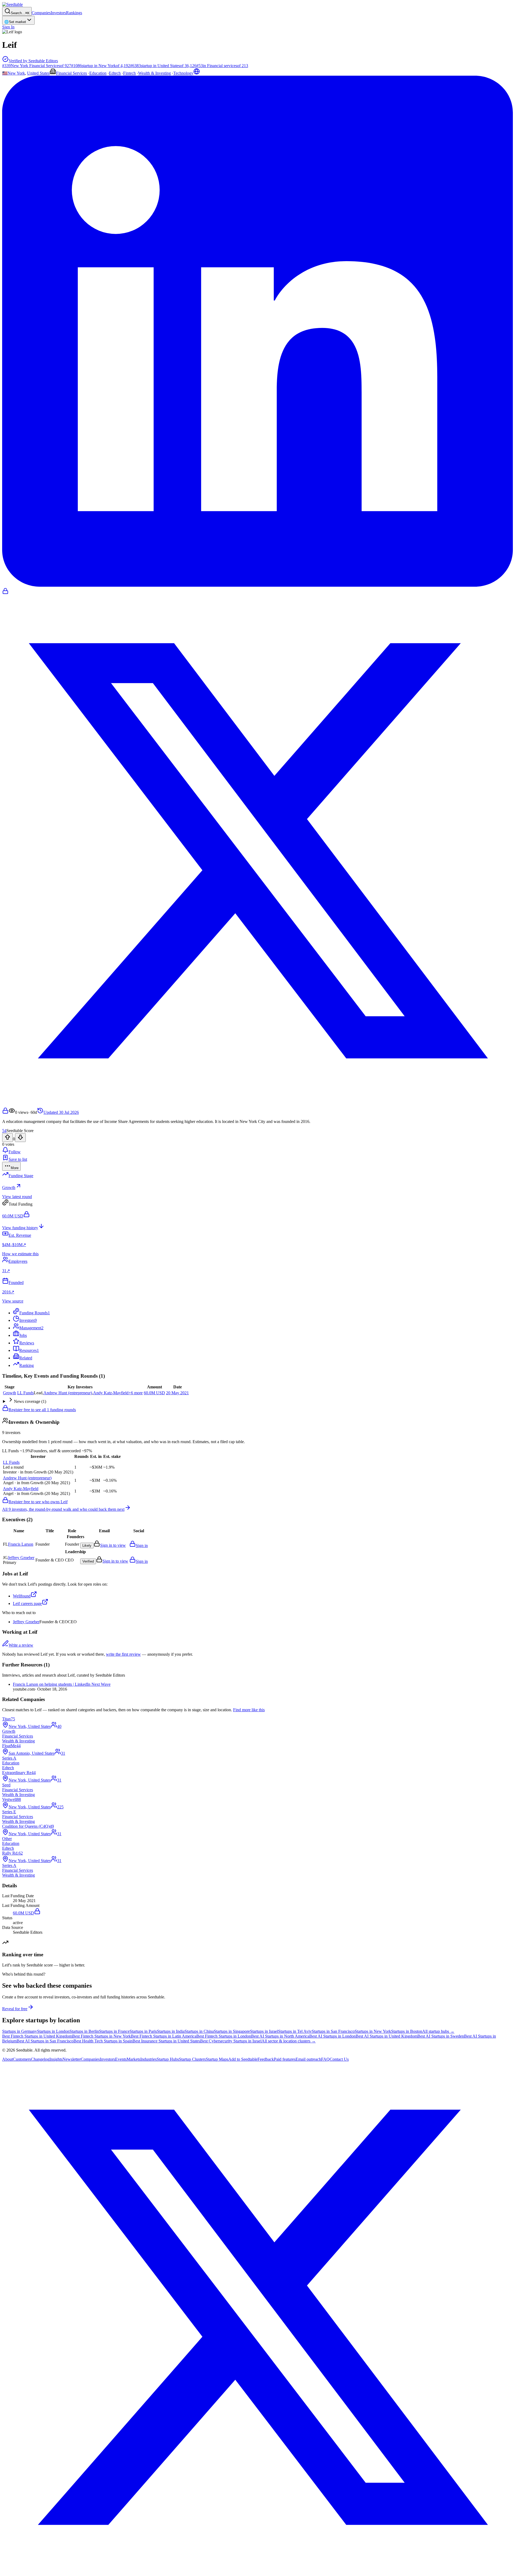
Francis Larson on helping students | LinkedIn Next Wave (62, 1684)
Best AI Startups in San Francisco (45, 2041)
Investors (58, 13)
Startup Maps (217, 2059)
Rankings (74, 13)
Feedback (266, 2059)
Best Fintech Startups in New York (102, 2036)
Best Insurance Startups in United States (166, 2041)
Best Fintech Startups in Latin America (164, 2036)
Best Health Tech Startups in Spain (103, 2041)
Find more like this (249, 1710)
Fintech (129, 73)
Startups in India (171, 2031)
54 (4, 1131)
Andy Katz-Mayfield (111, 1393)
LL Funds (25, 1393)
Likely (87, 1546)
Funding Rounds (35, 1313)
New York (16, 73)
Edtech (115, 73)
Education (98, 73)
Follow (15, 1152)
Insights (56, 2059)
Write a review (21, 1645)
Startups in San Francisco (333, 2031)
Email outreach (308, 2059)
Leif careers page (27, 1603)
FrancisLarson (21, 1544)
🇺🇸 (5, 73)
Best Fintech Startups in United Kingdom (37, 2036)
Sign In (8, 27)
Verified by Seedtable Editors (33, 61)
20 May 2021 (177, 1393)
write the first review (123, 1654)
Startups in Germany (20, 2031)
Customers (22, 2059)
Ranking (27, 1365)
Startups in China (199, 2031)
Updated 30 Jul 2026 (61, 1112)
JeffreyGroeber (21, 1558)
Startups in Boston (407, 2031)
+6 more (136, 1393)
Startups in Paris (143, 2031)
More (15, 1168)
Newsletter (72, 2059)
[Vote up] (8, 1138)
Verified (88, 1561)
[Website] (197, 73)
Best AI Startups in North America (280, 2036)
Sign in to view (113, 1545)
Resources (29, 1350)
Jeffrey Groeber (26, 1622)
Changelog (40, 2059)
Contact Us (339, 2059)
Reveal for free (15, 2009)
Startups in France (114, 2031)
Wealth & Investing (154, 73)
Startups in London (53, 2031)
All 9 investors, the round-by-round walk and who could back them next (63, 1509)
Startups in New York (373, 2031)
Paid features (285, 2059)
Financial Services (71, 73)
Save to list (18, 1159)
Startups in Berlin (84, 2031)
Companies (41, 13)
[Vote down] (20, 1138)
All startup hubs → (438, 2031)
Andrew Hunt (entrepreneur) (68, 1393)
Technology (183, 73)
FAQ (325, 2059)
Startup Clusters (192, 2059)
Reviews (27, 1343)
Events (121, 2059)
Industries (148, 2059)
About (8, 2059)
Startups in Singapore (232, 2031)
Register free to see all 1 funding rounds (42, 1410)
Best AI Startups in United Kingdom (387, 2036)
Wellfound (22, 1596)
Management (31, 1328)
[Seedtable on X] (257, 2571)
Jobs (23, 1335)
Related (26, 1358)
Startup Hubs (168, 2059)
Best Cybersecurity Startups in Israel (231, 2041)
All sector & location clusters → (289, 2041)
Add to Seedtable (243, 2059)
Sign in (142, 1546)
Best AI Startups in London (332, 2036)
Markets (133, 2059)
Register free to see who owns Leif (38, 1502)
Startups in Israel (264, 2031)
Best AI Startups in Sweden (441, 2036)
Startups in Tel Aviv (295, 2031)
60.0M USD (154, 1393)
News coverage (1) (30, 1401)
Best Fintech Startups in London (224, 2036)
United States (38, 73)
